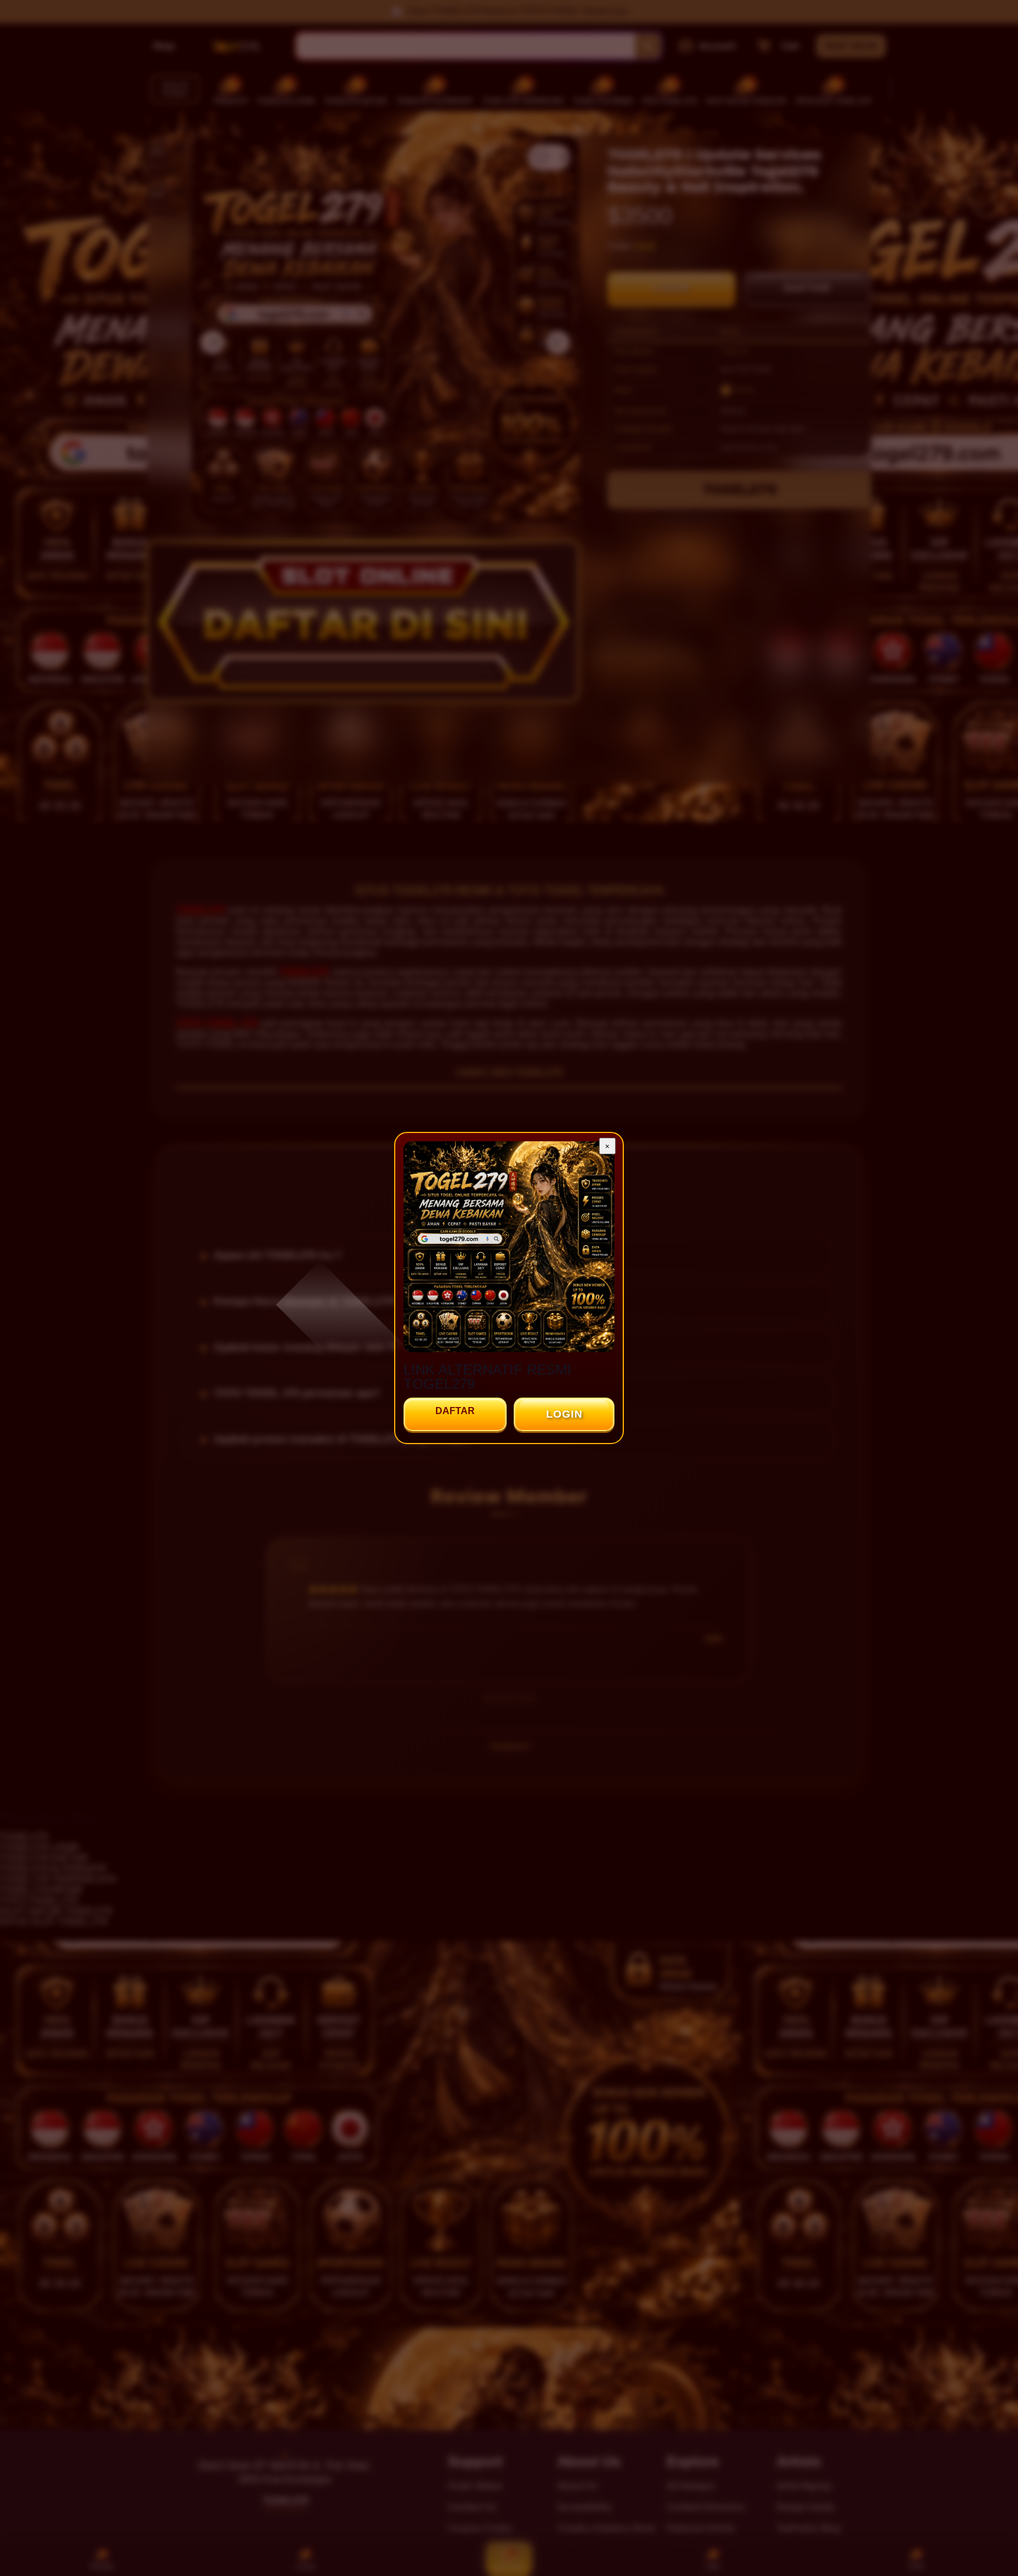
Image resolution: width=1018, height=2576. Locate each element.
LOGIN (564, 1414)
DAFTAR (455, 1411)
